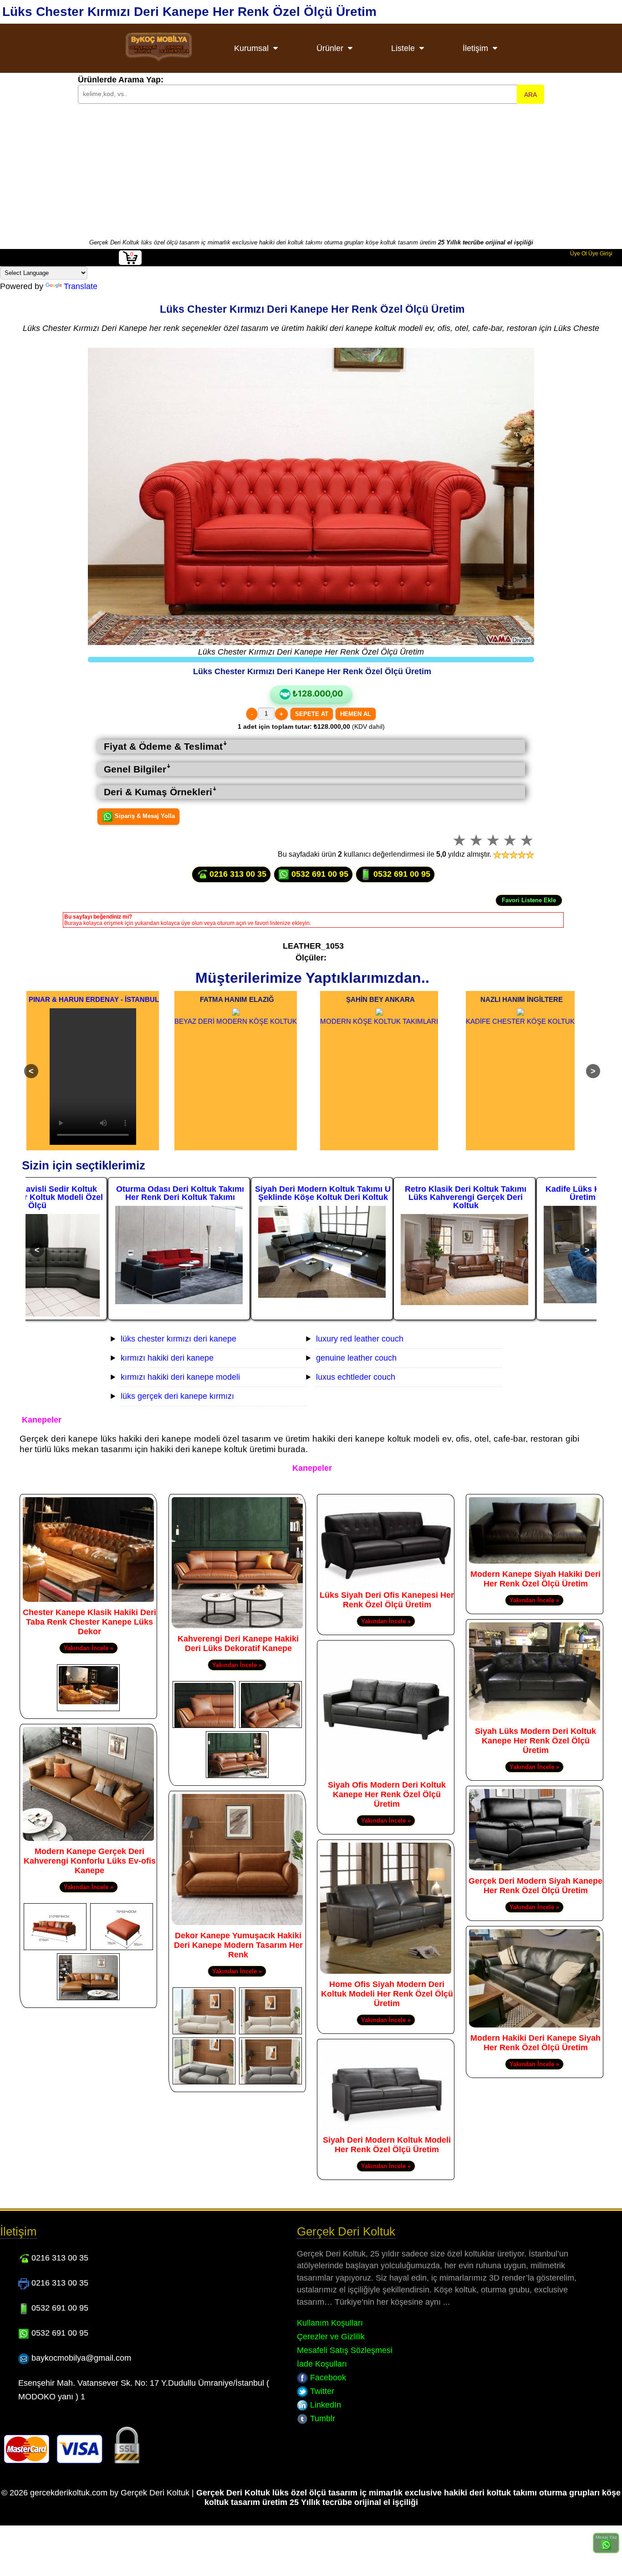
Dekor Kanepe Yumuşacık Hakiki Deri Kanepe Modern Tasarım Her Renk (238, 1945)
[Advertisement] (311, 170)
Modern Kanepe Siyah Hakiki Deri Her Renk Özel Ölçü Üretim (535, 1579)
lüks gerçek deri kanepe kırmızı (177, 1396)
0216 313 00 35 (237, 874)
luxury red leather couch (360, 1339)
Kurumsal (251, 48)
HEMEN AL (356, 714)
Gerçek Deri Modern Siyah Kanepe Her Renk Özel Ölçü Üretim (535, 1886)
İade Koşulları (322, 2364)
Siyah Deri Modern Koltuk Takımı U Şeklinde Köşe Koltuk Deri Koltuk (240, 1193)
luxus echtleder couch (356, 1377)
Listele (403, 48)
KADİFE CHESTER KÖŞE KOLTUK (520, 1021)
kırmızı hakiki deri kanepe (167, 1358)
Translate (81, 286)
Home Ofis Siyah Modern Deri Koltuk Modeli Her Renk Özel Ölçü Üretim (387, 1994)
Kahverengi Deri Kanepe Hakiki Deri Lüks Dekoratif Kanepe (238, 1644)
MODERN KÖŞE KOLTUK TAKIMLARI (379, 1021)
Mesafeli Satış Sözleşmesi (345, 2350)
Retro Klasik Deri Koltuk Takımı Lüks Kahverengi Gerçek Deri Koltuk (383, 1197)
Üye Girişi (600, 254)
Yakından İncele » (89, 1648)
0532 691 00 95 (319, 874)
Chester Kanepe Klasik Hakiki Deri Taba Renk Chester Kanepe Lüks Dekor (89, 1622)
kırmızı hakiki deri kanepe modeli (180, 1377)
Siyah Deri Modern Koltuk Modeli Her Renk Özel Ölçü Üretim (387, 2145)
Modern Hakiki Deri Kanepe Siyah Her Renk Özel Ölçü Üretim (535, 2043)
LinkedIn (324, 2405)
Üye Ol (579, 254)
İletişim (475, 48)
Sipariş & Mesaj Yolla (144, 816)
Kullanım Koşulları (330, 2323)
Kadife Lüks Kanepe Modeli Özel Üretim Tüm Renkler (526, 1193)
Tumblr (321, 2418)
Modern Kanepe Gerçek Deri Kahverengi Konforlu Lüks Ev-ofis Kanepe (90, 1861)
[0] (130, 263)
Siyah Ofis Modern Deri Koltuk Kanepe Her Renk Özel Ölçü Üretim (387, 1794)
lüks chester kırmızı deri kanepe (178, 1339)
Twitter (321, 2391)
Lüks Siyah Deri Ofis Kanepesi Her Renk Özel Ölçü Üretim (387, 1600)
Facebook (327, 2378)
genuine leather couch (356, 1358)
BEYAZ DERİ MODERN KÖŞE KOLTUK (236, 1021)
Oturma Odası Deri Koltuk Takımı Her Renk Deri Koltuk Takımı (98, 1193)
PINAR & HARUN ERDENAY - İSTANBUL (94, 999)
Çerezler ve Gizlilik (331, 2337)
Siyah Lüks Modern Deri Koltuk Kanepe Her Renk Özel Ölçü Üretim (535, 1741)
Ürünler (330, 48)
